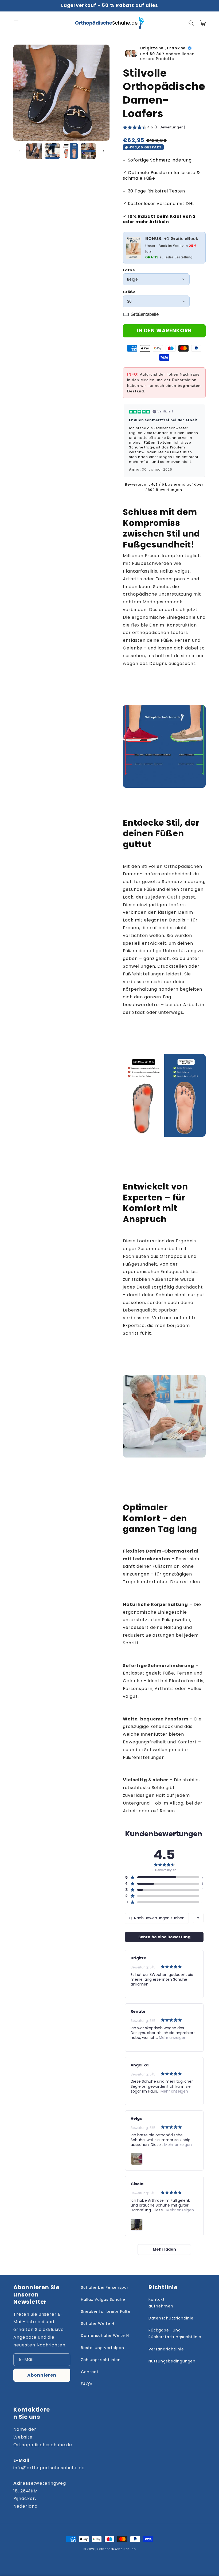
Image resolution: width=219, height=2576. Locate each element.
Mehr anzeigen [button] (172, 2038)
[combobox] (198, 1918)
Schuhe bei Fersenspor (105, 2287)
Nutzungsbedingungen (172, 2361)
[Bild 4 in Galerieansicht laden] (88, 151)
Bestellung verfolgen (103, 2348)
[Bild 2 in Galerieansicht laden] (52, 151)
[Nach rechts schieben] (104, 151)
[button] (16, 23)
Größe (129, 292)
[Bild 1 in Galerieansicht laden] (34, 151)
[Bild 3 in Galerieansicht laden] (70, 151)
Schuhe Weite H (97, 2323)
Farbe (129, 270)
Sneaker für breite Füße (106, 2311)
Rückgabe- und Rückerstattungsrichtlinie (175, 2333)
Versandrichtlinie (166, 2349)
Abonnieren (42, 2375)
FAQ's (87, 2384)
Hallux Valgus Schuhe (103, 2299)
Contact (90, 2372)
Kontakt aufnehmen (161, 2303)
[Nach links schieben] (19, 151)
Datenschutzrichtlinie (171, 2318)
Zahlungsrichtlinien (101, 2360)
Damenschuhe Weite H (105, 2335)
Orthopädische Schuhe (116, 2549)
